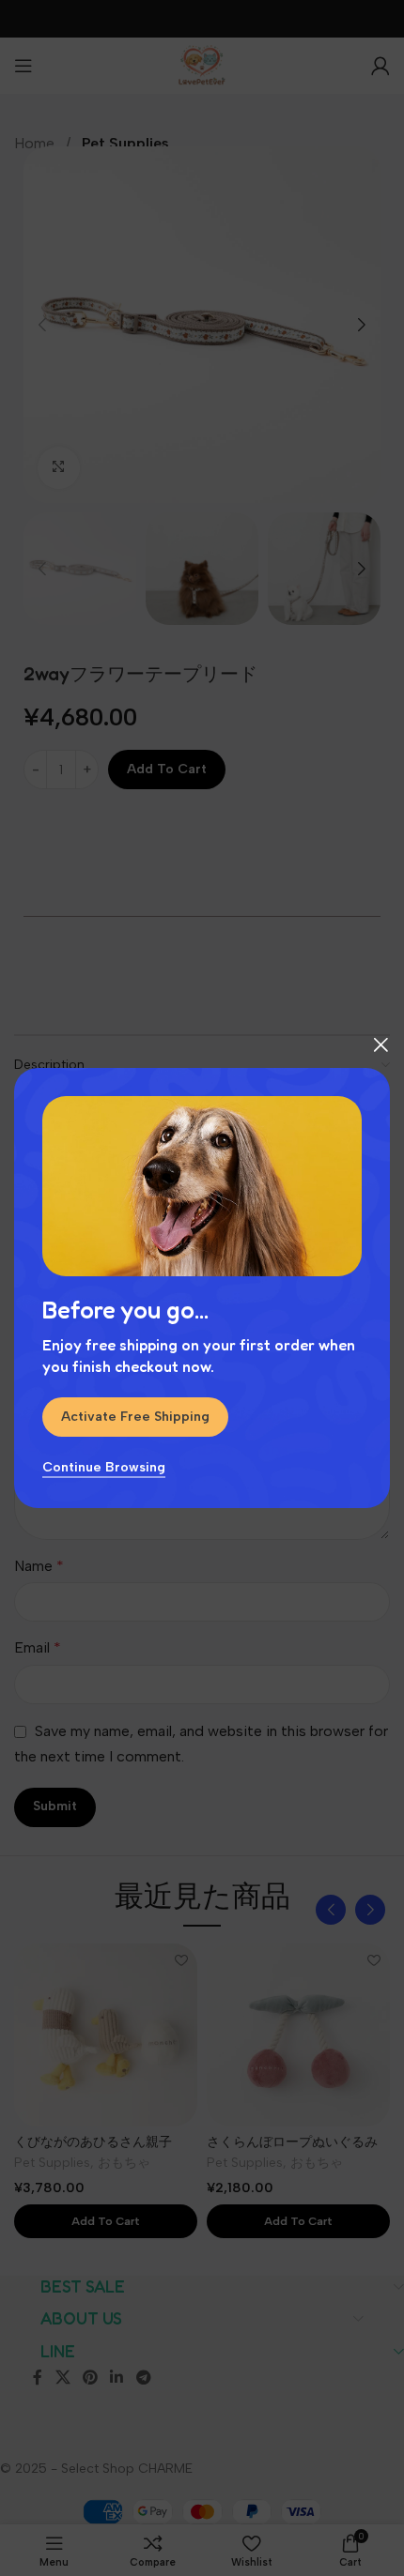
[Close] (381, 1044)
